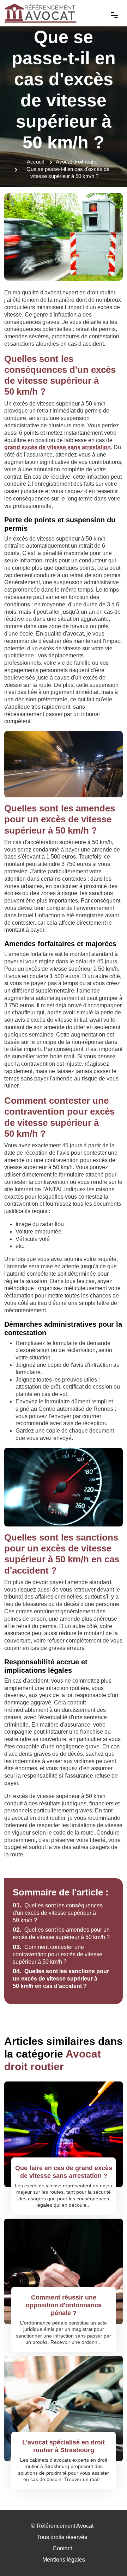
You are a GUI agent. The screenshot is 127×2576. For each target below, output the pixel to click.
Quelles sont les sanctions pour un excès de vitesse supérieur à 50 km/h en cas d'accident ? (61, 1979)
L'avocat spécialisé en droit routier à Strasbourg (64, 2446)
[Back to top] (108, 2557)
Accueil (35, 162)
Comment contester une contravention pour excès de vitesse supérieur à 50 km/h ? (58, 1954)
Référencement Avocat (65, 2526)
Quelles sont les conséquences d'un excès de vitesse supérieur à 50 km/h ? (58, 1913)
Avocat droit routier (77, 162)
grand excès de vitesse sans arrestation (58, 447)
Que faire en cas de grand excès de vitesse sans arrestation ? (64, 2172)
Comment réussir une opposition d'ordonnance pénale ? (64, 2305)
